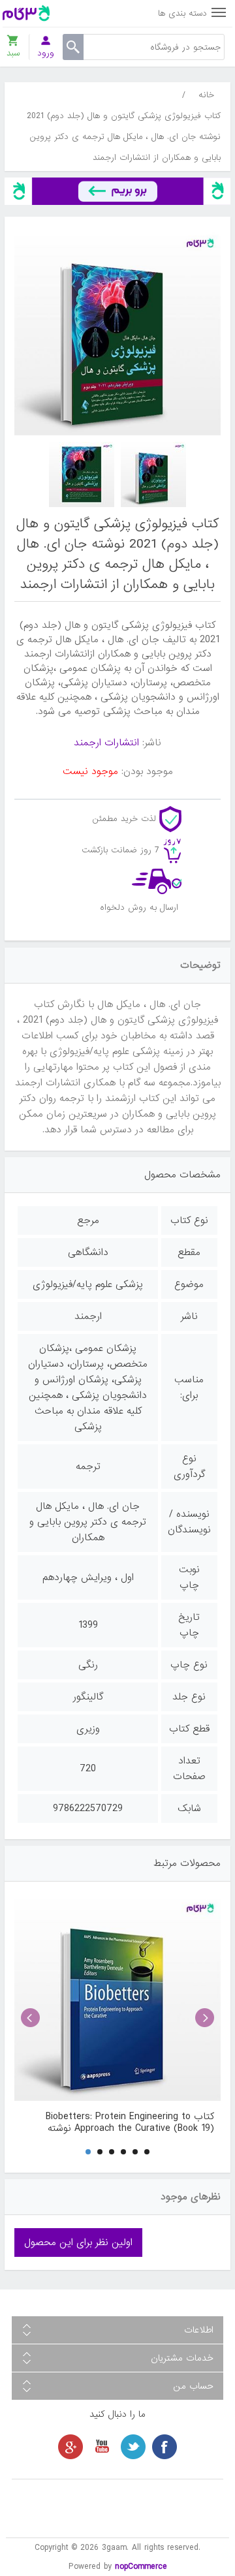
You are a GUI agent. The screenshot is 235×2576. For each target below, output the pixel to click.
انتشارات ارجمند (106, 743)
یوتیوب (102, 2447)
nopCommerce (141, 2567)
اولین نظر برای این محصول (78, 2242)
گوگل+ (70, 2447)
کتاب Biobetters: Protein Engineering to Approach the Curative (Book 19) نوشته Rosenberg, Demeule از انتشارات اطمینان (130, 2122)
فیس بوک (164, 2447)
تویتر (133, 2447)
